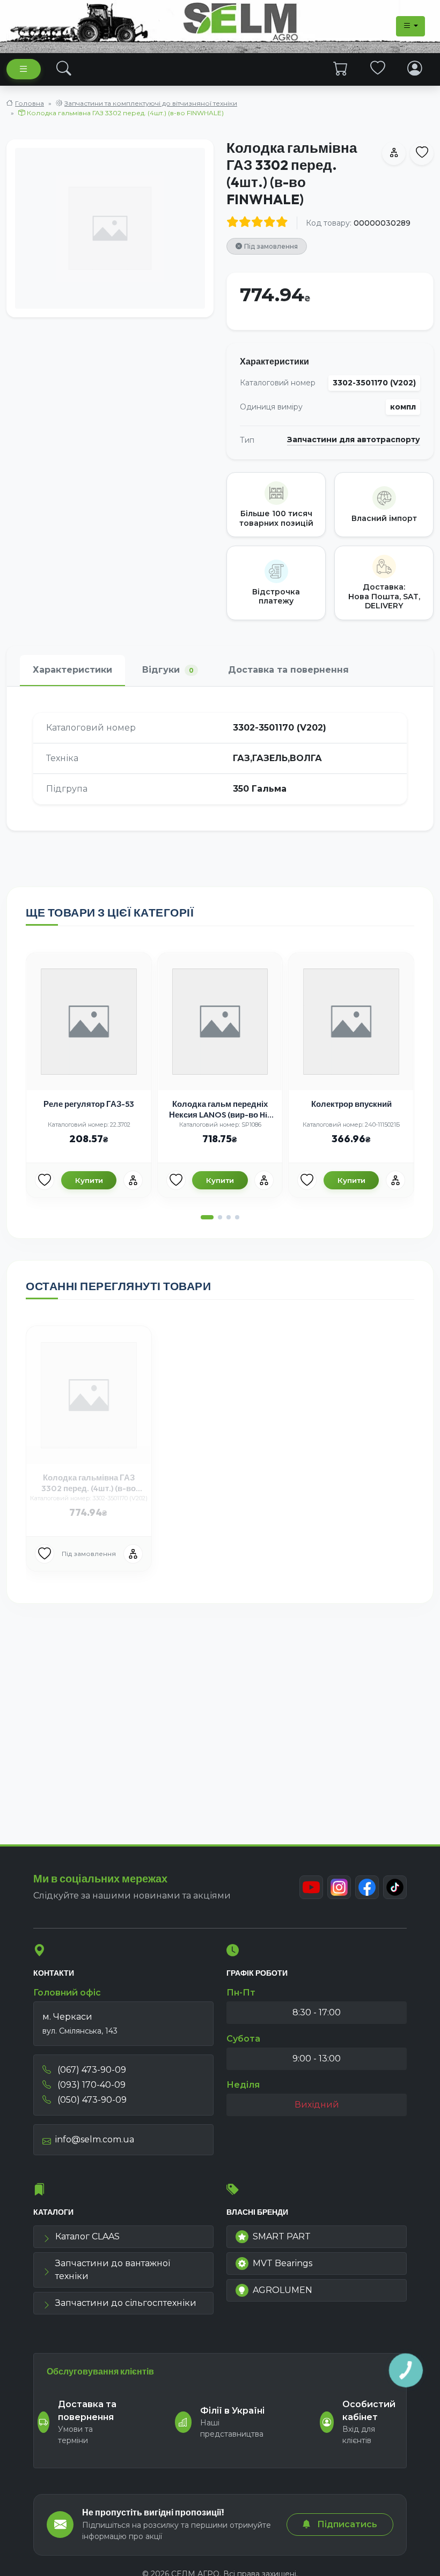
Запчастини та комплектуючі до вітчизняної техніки (151, 103)
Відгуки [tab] (168, 670)
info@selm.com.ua (95, 2139)
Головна (30, 103)
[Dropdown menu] (410, 26)
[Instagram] (339, 1887)
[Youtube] (311, 1887)
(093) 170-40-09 (90, 2085)
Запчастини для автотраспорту (354, 440)
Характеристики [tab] (72, 670)
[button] (207, 1217)
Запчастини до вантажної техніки (113, 2270)
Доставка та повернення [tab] (288, 670)
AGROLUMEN (283, 2290)
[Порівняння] (133, 1180)
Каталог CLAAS (87, 2236)
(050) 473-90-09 (91, 2100)
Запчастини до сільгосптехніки (126, 2303)
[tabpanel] (220, 758)
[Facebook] (367, 1887)
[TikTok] (395, 1887)
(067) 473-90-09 (91, 2070)
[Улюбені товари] (378, 69)
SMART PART (282, 2236)
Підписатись (346, 2524)
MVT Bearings (283, 2263)
